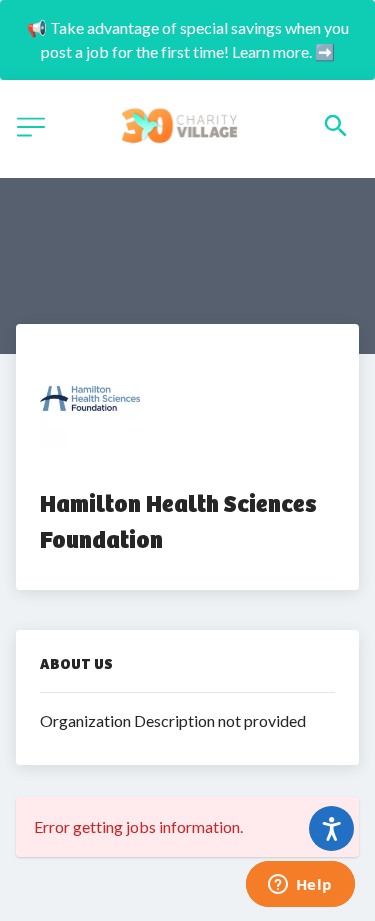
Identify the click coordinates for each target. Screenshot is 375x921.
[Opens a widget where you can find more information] (300, 886)
